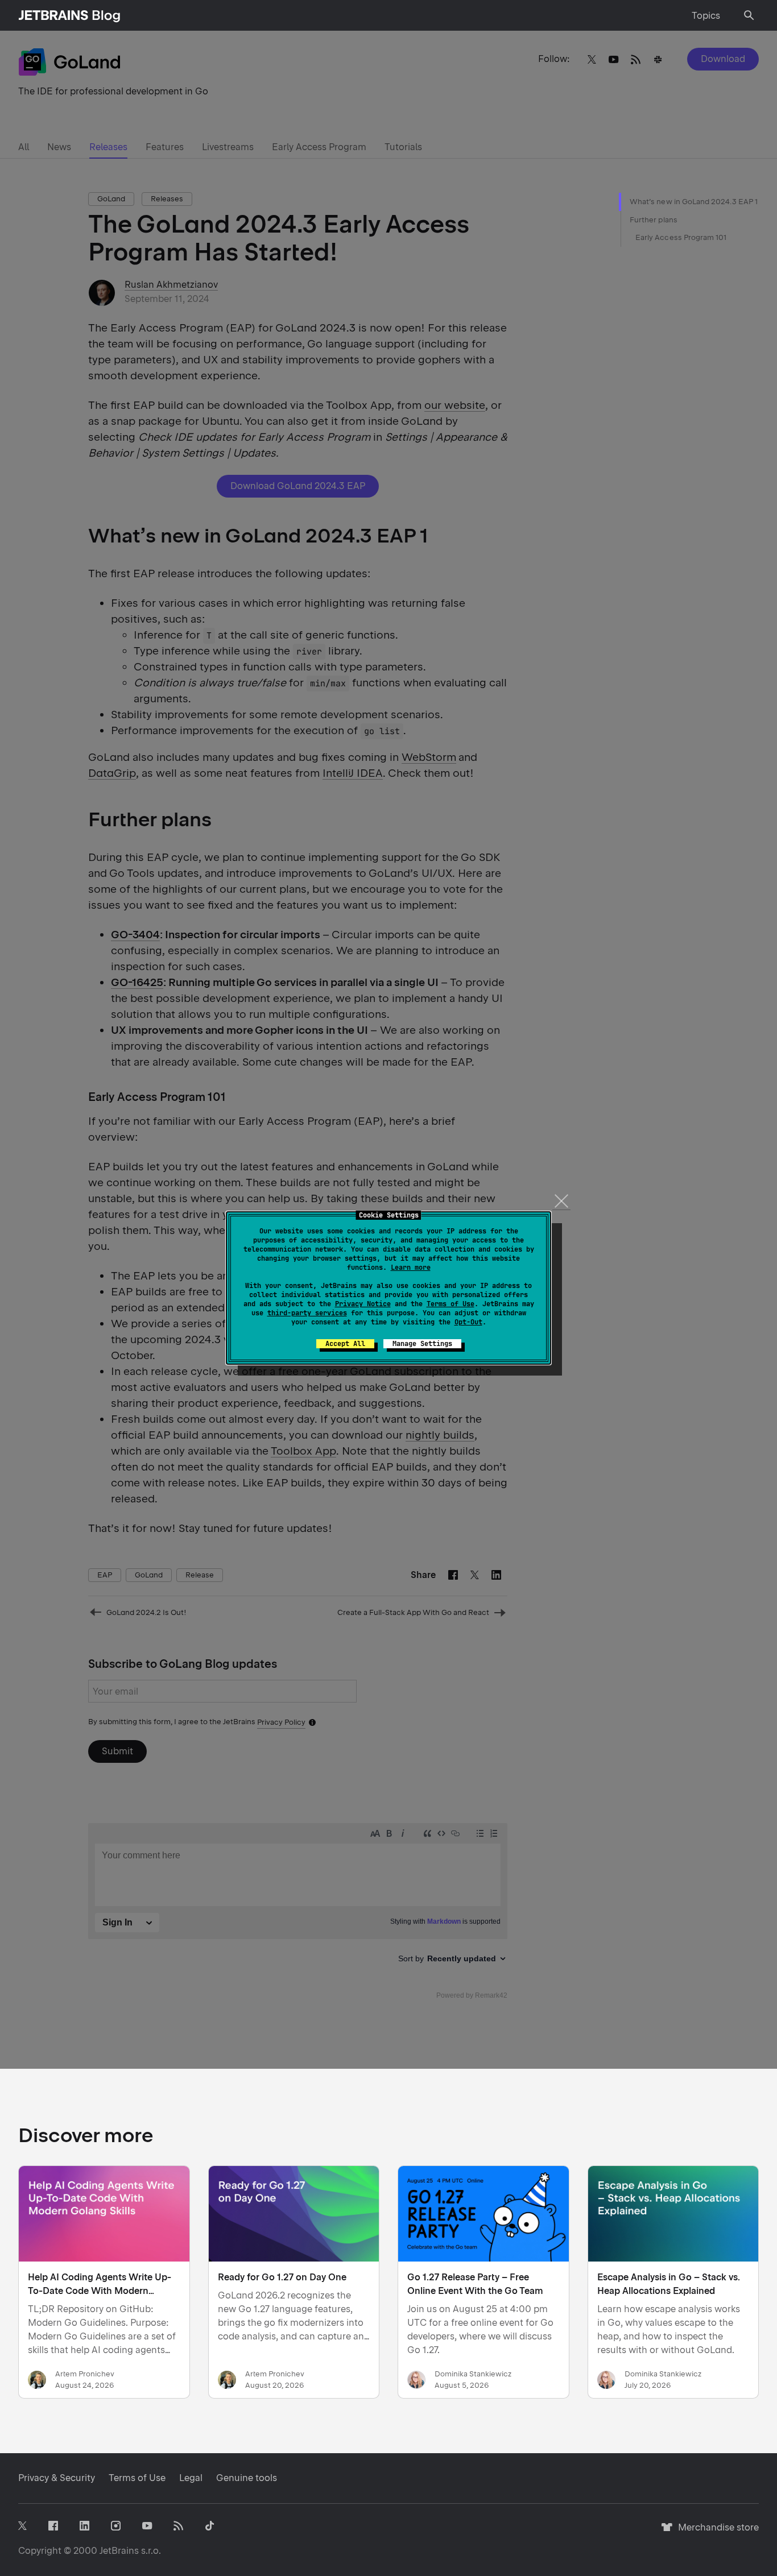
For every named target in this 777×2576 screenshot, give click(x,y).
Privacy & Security (57, 2478)
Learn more (411, 1268)
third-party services (307, 1313)
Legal (191, 2478)
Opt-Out (468, 1322)
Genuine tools (247, 2478)
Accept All (345, 1344)
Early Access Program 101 (681, 237)
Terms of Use (451, 1304)
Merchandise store (715, 2532)
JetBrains (119, 2551)
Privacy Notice (363, 1304)
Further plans (654, 220)
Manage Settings (422, 1344)
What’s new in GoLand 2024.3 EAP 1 (694, 202)
